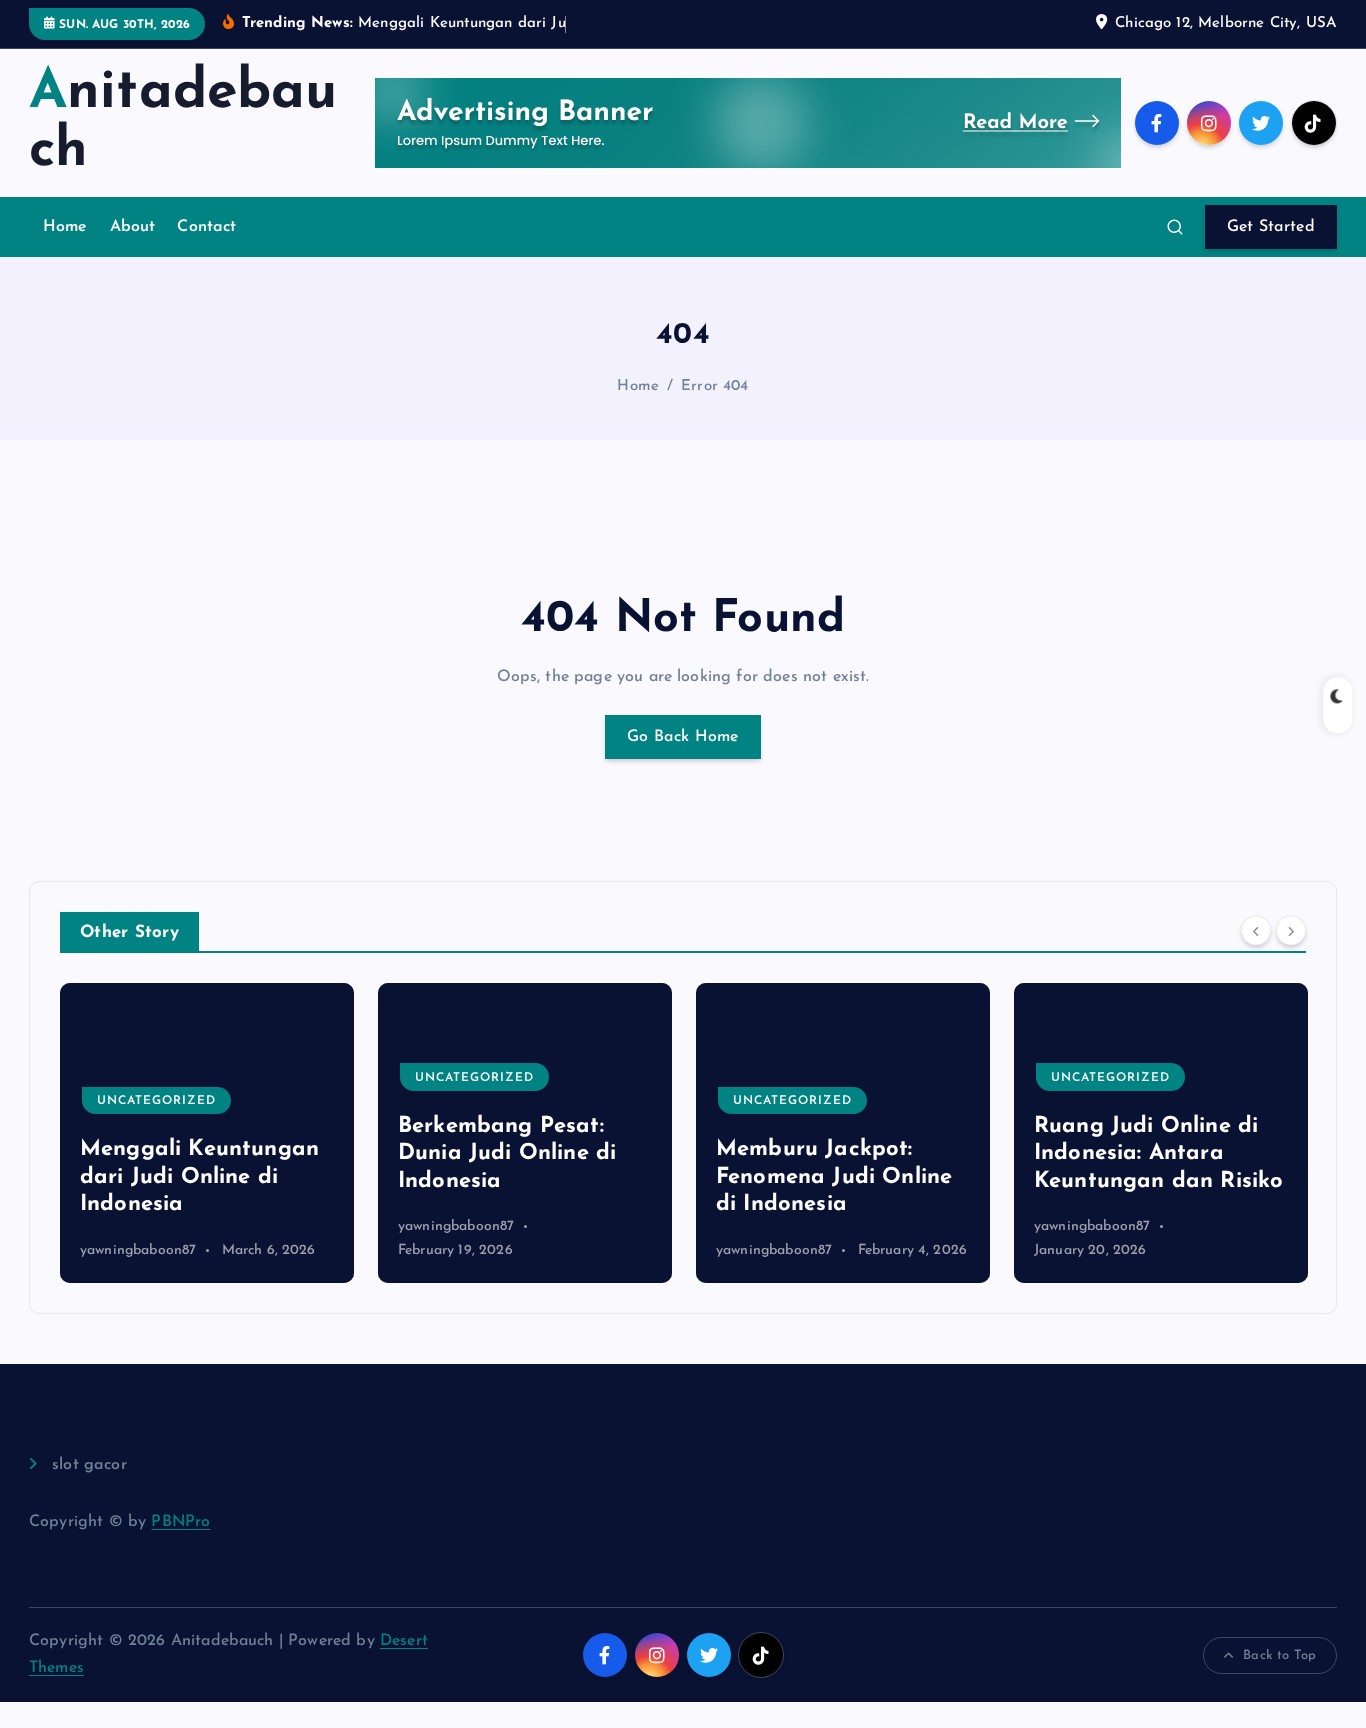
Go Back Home (683, 737)
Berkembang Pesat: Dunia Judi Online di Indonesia (507, 1154)
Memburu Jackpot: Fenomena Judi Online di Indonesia (834, 1177)
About (133, 227)
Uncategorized (156, 1101)
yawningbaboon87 (138, 1250)
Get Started (1271, 227)
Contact (206, 227)
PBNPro (180, 1522)
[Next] (1291, 930)
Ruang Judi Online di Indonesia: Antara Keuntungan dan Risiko (1158, 1154)
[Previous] (1256, 930)
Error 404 (714, 386)
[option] (207, 1133)
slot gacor (89, 1465)
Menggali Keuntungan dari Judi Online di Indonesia (199, 1177)
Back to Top (1279, 1655)
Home (65, 227)
